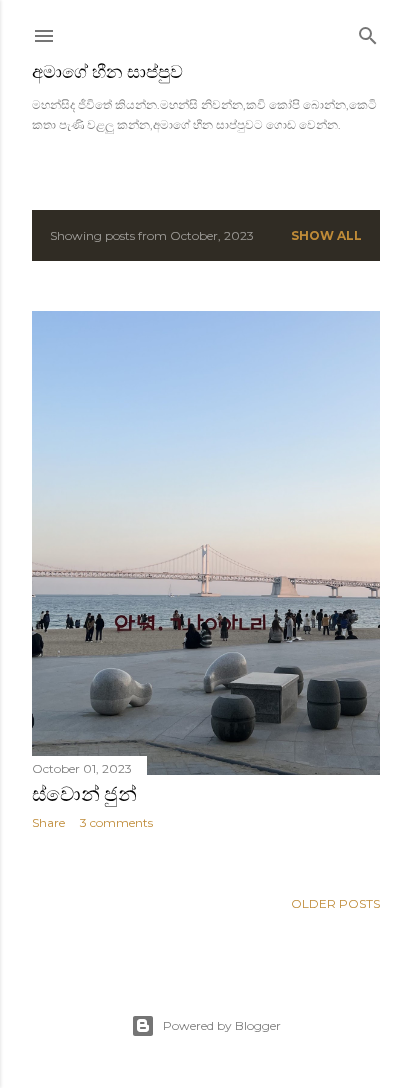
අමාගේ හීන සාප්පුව (107, 71)
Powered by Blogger (222, 1025)
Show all (326, 235)
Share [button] (48, 822)
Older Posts (335, 903)
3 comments (116, 822)
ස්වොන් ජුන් (84, 794)
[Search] (368, 31)
